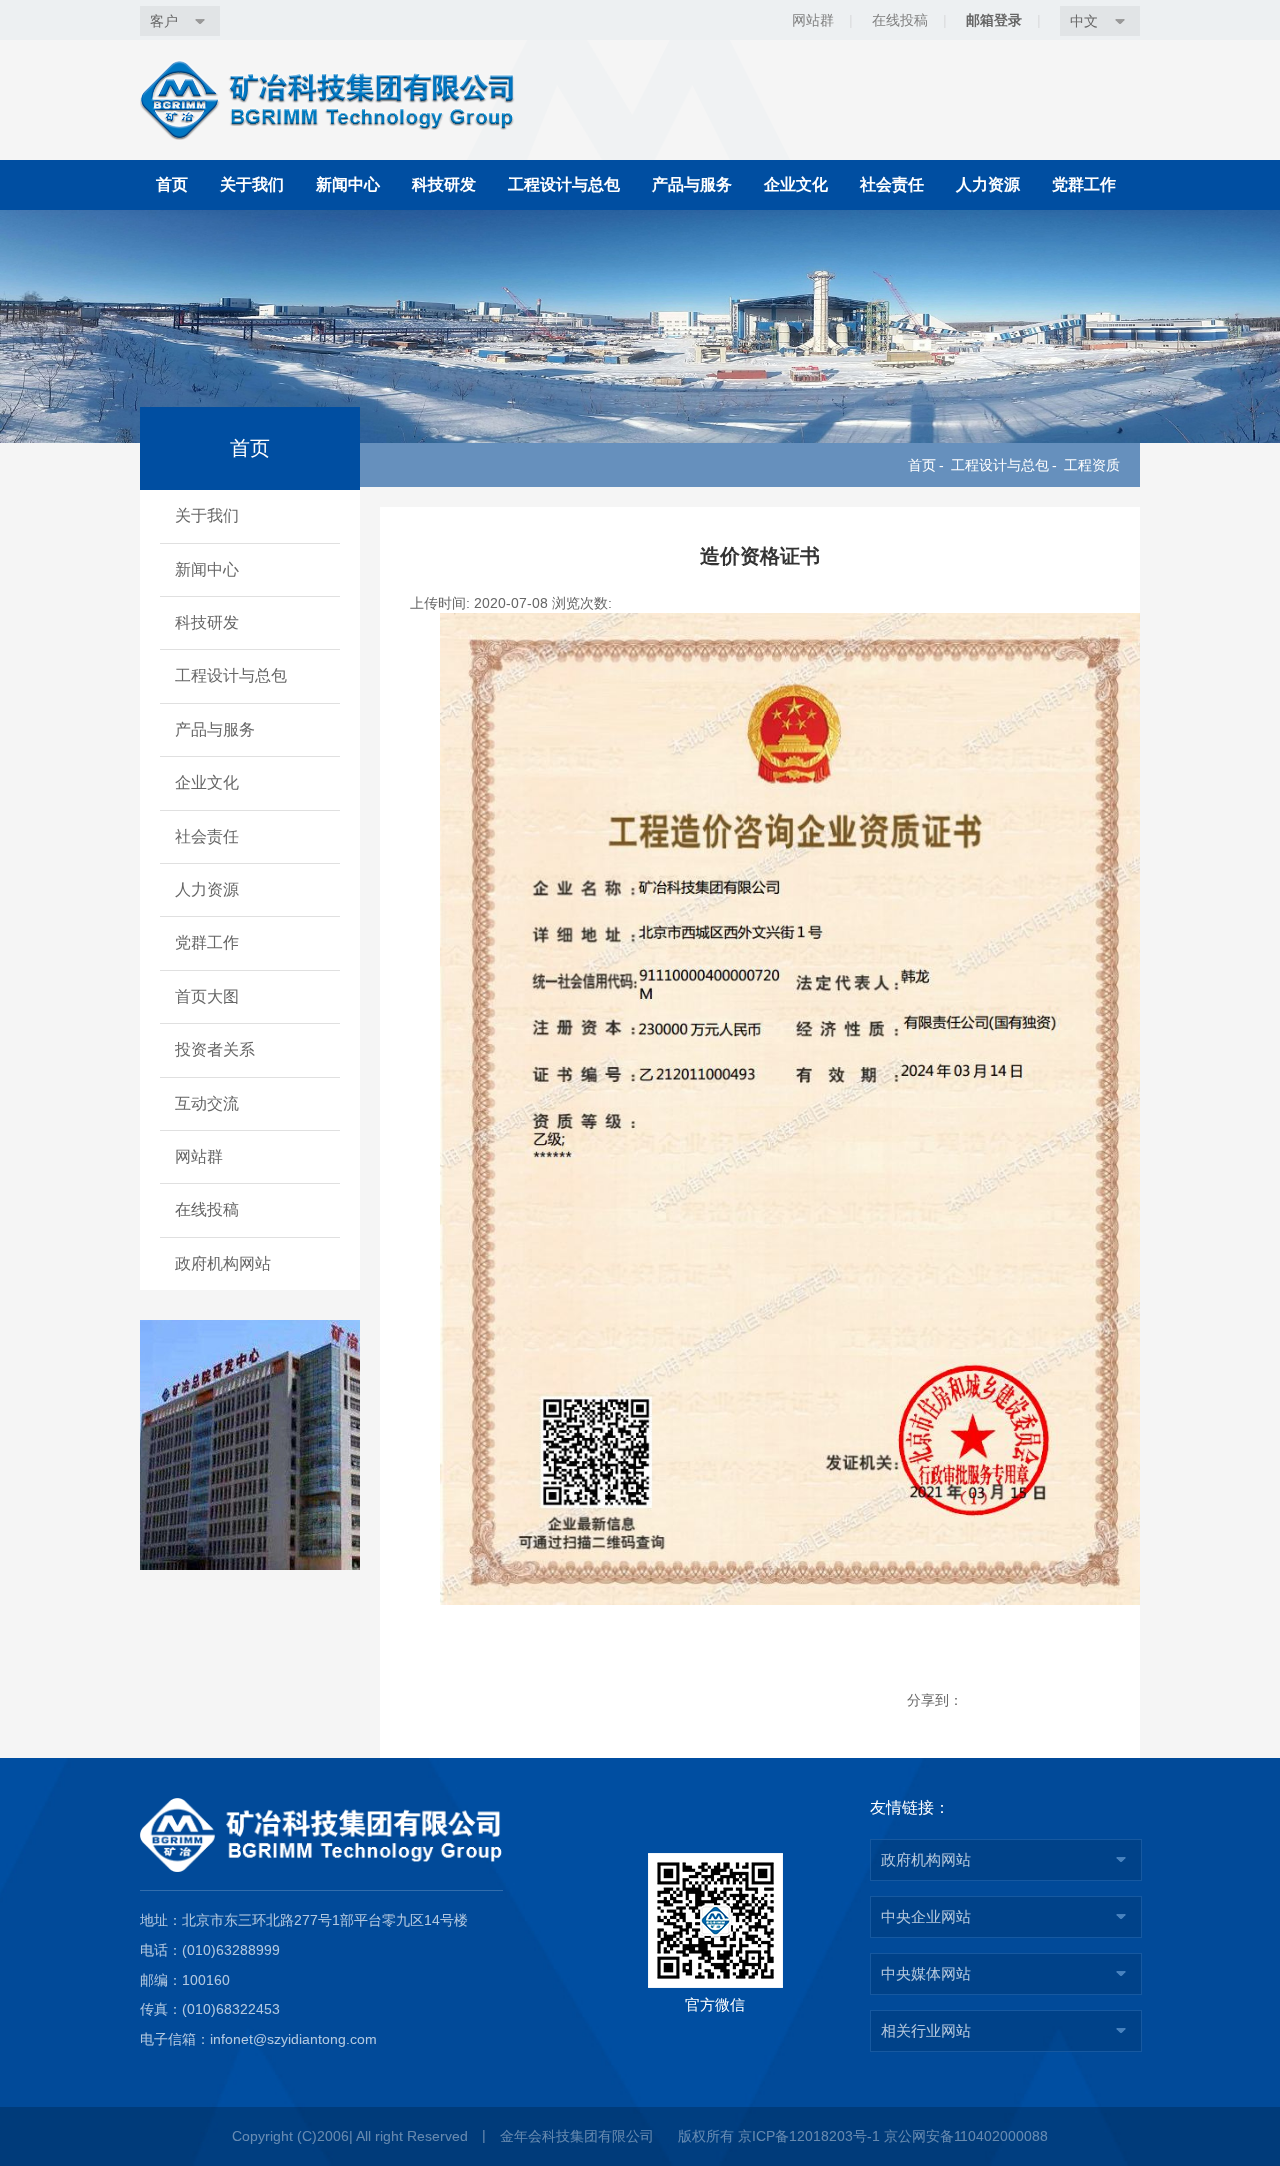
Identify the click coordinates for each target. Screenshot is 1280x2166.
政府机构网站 (223, 1263)
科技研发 (444, 184)
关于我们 (252, 184)
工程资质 (1092, 465)
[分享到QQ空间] (1082, 1700)
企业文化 (796, 184)
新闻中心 (348, 184)
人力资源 (988, 184)
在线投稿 (207, 1209)
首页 (172, 184)
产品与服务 (692, 184)
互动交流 (207, 1103)
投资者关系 (215, 1049)
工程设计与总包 (564, 184)
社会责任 (892, 184)
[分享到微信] (984, 1700)
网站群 (199, 1156)
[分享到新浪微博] (1033, 1700)
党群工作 (1084, 184)
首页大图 (207, 996)
